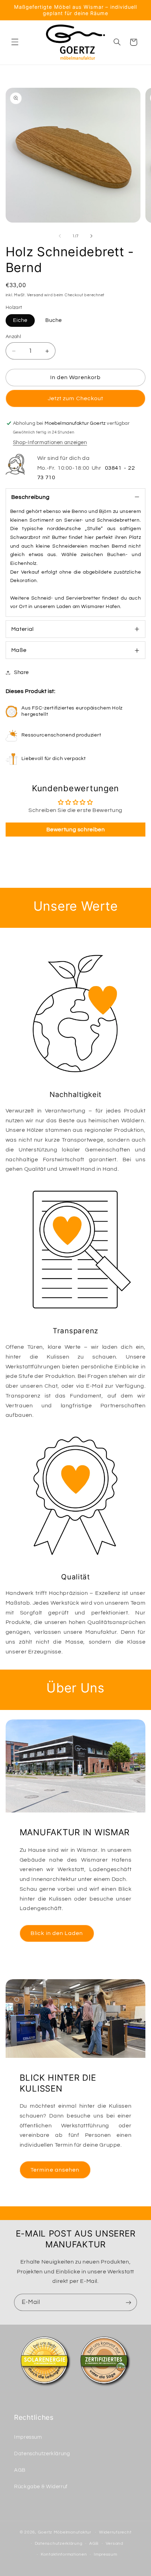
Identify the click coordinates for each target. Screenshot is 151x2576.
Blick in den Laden (57, 1933)
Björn (105, 511)
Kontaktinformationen (64, 2554)
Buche (54, 320)
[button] (15, 42)
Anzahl (14, 337)
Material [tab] (22, 629)
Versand (35, 295)
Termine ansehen (55, 2170)
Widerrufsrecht (115, 2532)
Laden (64, 607)
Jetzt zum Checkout (75, 398)
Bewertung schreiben (76, 830)
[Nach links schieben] (60, 236)
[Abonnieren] (129, 2302)
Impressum (28, 2437)
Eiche (20, 320)
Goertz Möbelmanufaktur (65, 2532)
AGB (20, 2470)
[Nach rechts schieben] (91, 236)
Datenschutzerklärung (42, 2454)
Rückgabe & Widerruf (41, 2487)
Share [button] (21, 672)
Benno (79, 511)
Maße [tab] (19, 650)
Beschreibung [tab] (31, 497)
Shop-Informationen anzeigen (50, 442)
